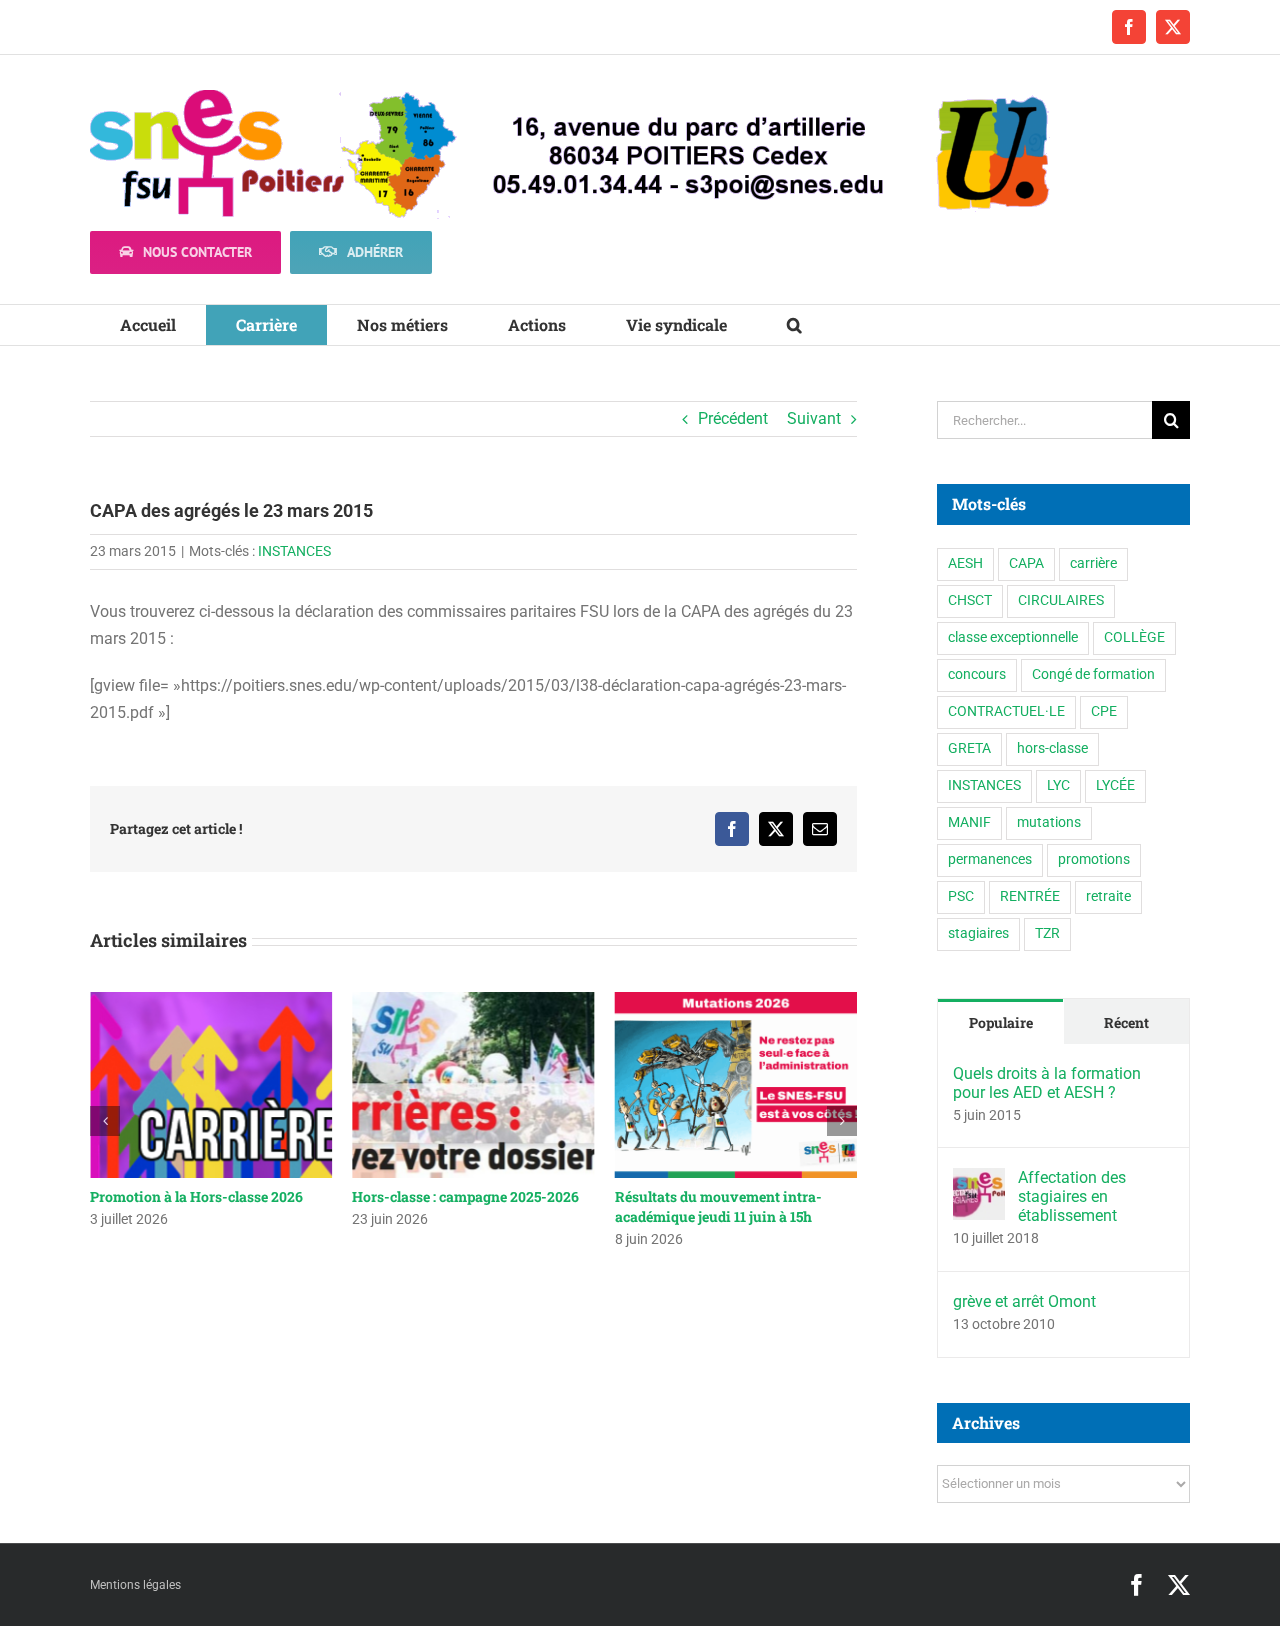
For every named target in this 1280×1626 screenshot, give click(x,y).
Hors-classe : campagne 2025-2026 (465, 1196)
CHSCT (970, 600)
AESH (965, 563)
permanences (990, 859)
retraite (1108, 896)
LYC (1058, 785)
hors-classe (1052, 748)
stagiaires (978, 933)
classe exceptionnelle (1013, 637)
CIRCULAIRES (1061, 600)
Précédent (733, 418)
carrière (1093, 563)
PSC (961, 896)
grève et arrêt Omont (1024, 1301)
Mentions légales (135, 1585)
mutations (1049, 822)
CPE (1104, 711)
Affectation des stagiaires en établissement (1072, 1196)
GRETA (969, 748)
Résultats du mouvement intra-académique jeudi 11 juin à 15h (718, 1206)
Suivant (814, 418)
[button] (794, 325)
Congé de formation (1093, 674)
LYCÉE (1115, 785)
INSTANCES (294, 551)
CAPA (1026, 563)
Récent (1126, 1022)
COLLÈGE (1134, 637)
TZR (1047, 933)
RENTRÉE (1030, 896)
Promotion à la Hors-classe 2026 (196, 1196)
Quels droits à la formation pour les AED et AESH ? (1047, 1083)
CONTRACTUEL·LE (1006, 711)
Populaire (1001, 1022)
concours (977, 674)
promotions (1094, 859)
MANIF (969, 822)
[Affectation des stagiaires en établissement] (979, 1181)
